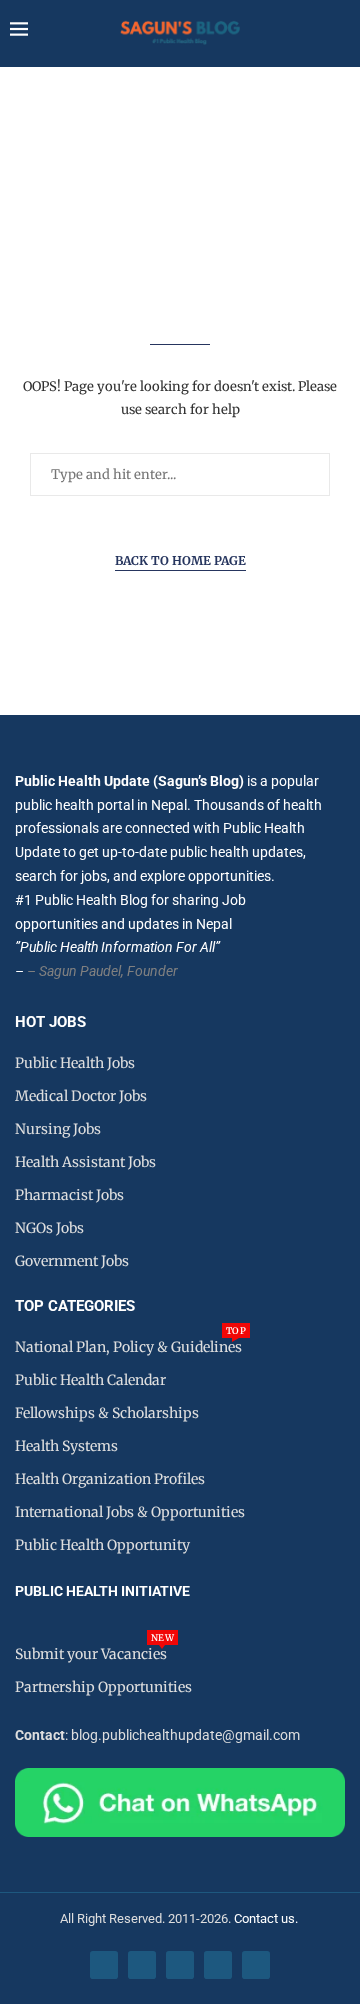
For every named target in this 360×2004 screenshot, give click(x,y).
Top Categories (75, 1306)
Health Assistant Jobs (85, 1162)
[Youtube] (218, 1965)
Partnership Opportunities (103, 1687)
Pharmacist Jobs (69, 1195)
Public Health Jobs (75, 1063)
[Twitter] (142, 1965)
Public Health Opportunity (102, 1545)
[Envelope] (256, 1965)
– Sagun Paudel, (75, 971)
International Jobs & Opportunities (130, 1512)
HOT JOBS (50, 1022)
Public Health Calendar (90, 1380)
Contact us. (267, 1918)
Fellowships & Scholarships (107, 1413)
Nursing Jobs (58, 1129)
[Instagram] (180, 1965)
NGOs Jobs (49, 1228)
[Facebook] (104, 1965)
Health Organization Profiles (110, 1479)
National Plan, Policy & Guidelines (128, 1347)
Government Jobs (72, 1261)
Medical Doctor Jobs (81, 1096)
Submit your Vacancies (91, 1654)
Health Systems (66, 1446)
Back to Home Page (180, 560)
